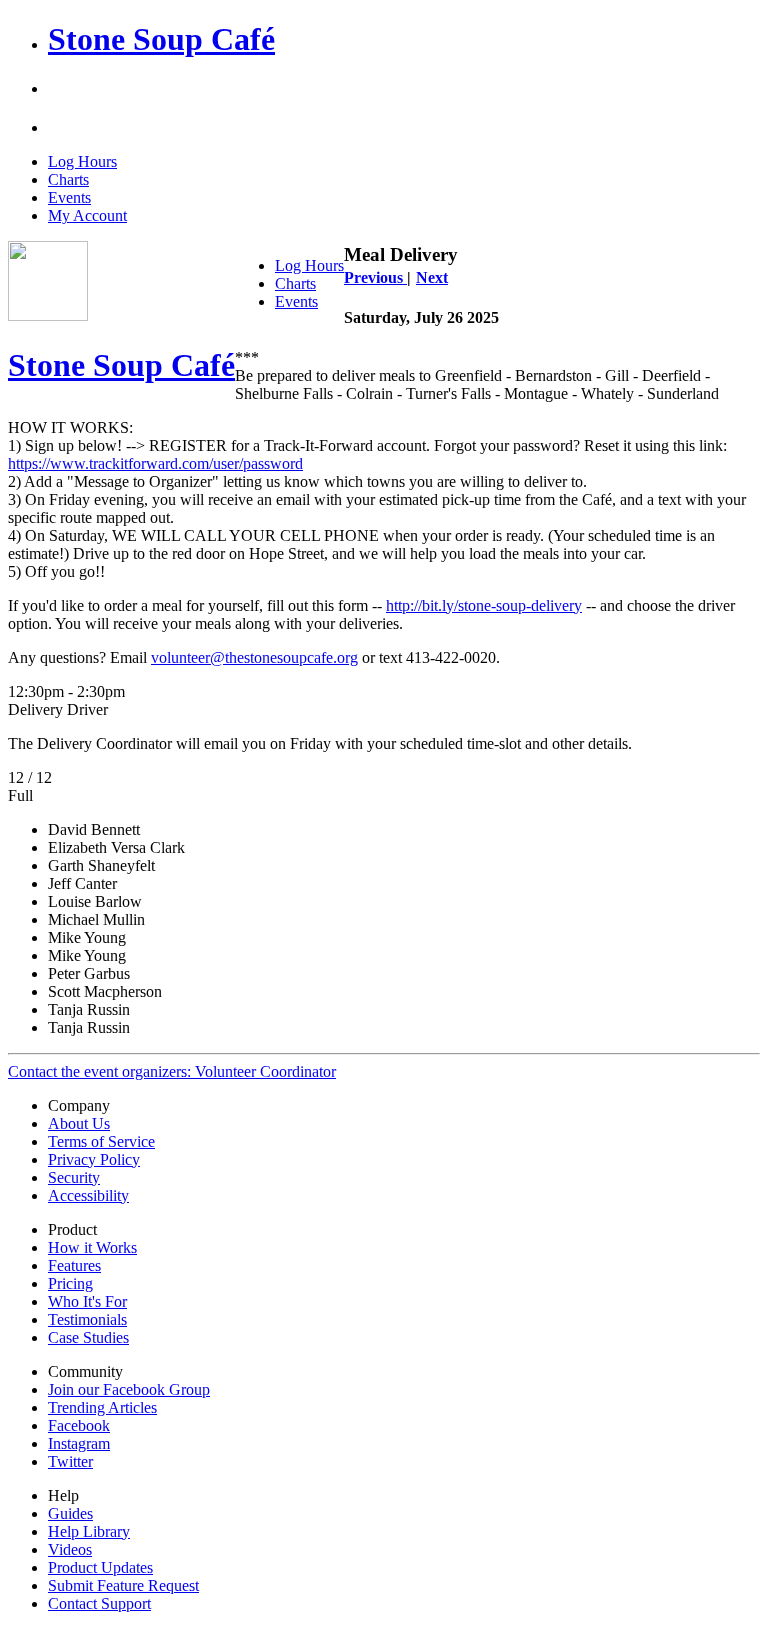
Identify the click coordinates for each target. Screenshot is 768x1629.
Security (74, 1177)
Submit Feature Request (123, 1585)
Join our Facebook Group (129, 1389)
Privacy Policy (94, 1159)
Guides (70, 1513)
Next (432, 277)
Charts (68, 179)
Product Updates (100, 1567)
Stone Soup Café (161, 39)
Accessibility (88, 1195)
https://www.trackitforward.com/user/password (155, 463)
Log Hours (82, 161)
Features (74, 1265)
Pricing (70, 1283)
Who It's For (87, 1301)
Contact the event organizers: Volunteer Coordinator (172, 1071)
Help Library (89, 1531)
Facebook (79, 1425)
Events (69, 197)
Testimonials (87, 1319)
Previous (375, 277)
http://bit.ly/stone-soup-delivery (484, 605)
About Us (79, 1123)
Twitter (70, 1461)
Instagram (79, 1443)
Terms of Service (101, 1141)
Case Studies (88, 1337)
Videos (70, 1549)
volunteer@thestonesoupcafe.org (254, 657)
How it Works (92, 1247)
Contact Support (99, 1603)
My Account (87, 215)
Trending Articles (102, 1407)
